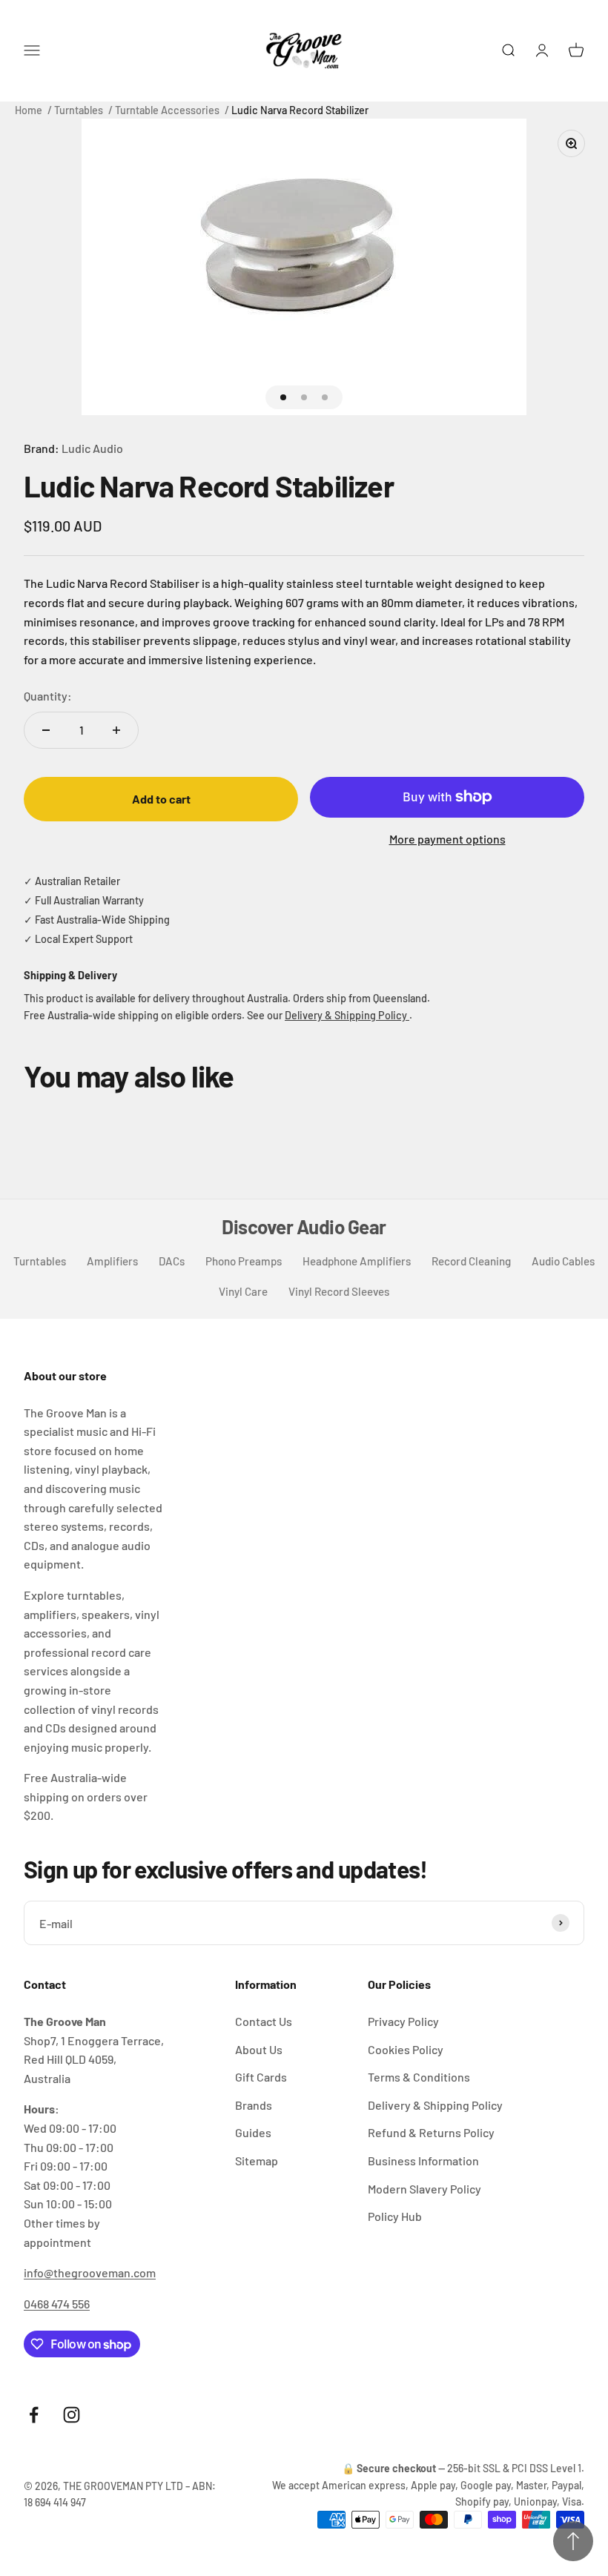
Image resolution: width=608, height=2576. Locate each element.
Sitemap (257, 2161)
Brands (254, 2105)
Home (29, 110)
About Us (259, 2049)
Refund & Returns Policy (431, 2132)
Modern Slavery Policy (424, 2189)
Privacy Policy (403, 2021)
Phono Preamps (244, 1261)
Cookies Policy (406, 2049)
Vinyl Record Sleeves (339, 1291)
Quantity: (48, 696)
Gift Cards (261, 2077)
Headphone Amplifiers (357, 1261)
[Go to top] (573, 2541)
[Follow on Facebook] (34, 2415)
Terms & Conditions (419, 2077)
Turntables (79, 110)
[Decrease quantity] (46, 730)
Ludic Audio (92, 448)
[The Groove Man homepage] (304, 51)
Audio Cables (563, 1261)
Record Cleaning (471, 1261)
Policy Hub (395, 2216)
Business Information (423, 2161)
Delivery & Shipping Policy (347, 1015)
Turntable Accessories (167, 110)
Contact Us (264, 2021)
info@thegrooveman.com (90, 2272)
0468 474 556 (57, 2304)
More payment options (447, 839)
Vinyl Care (243, 1291)
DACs (172, 1261)
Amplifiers (112, 1261)
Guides (253, 2132)
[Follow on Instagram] (72, 2415)
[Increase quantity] (116, 730)
